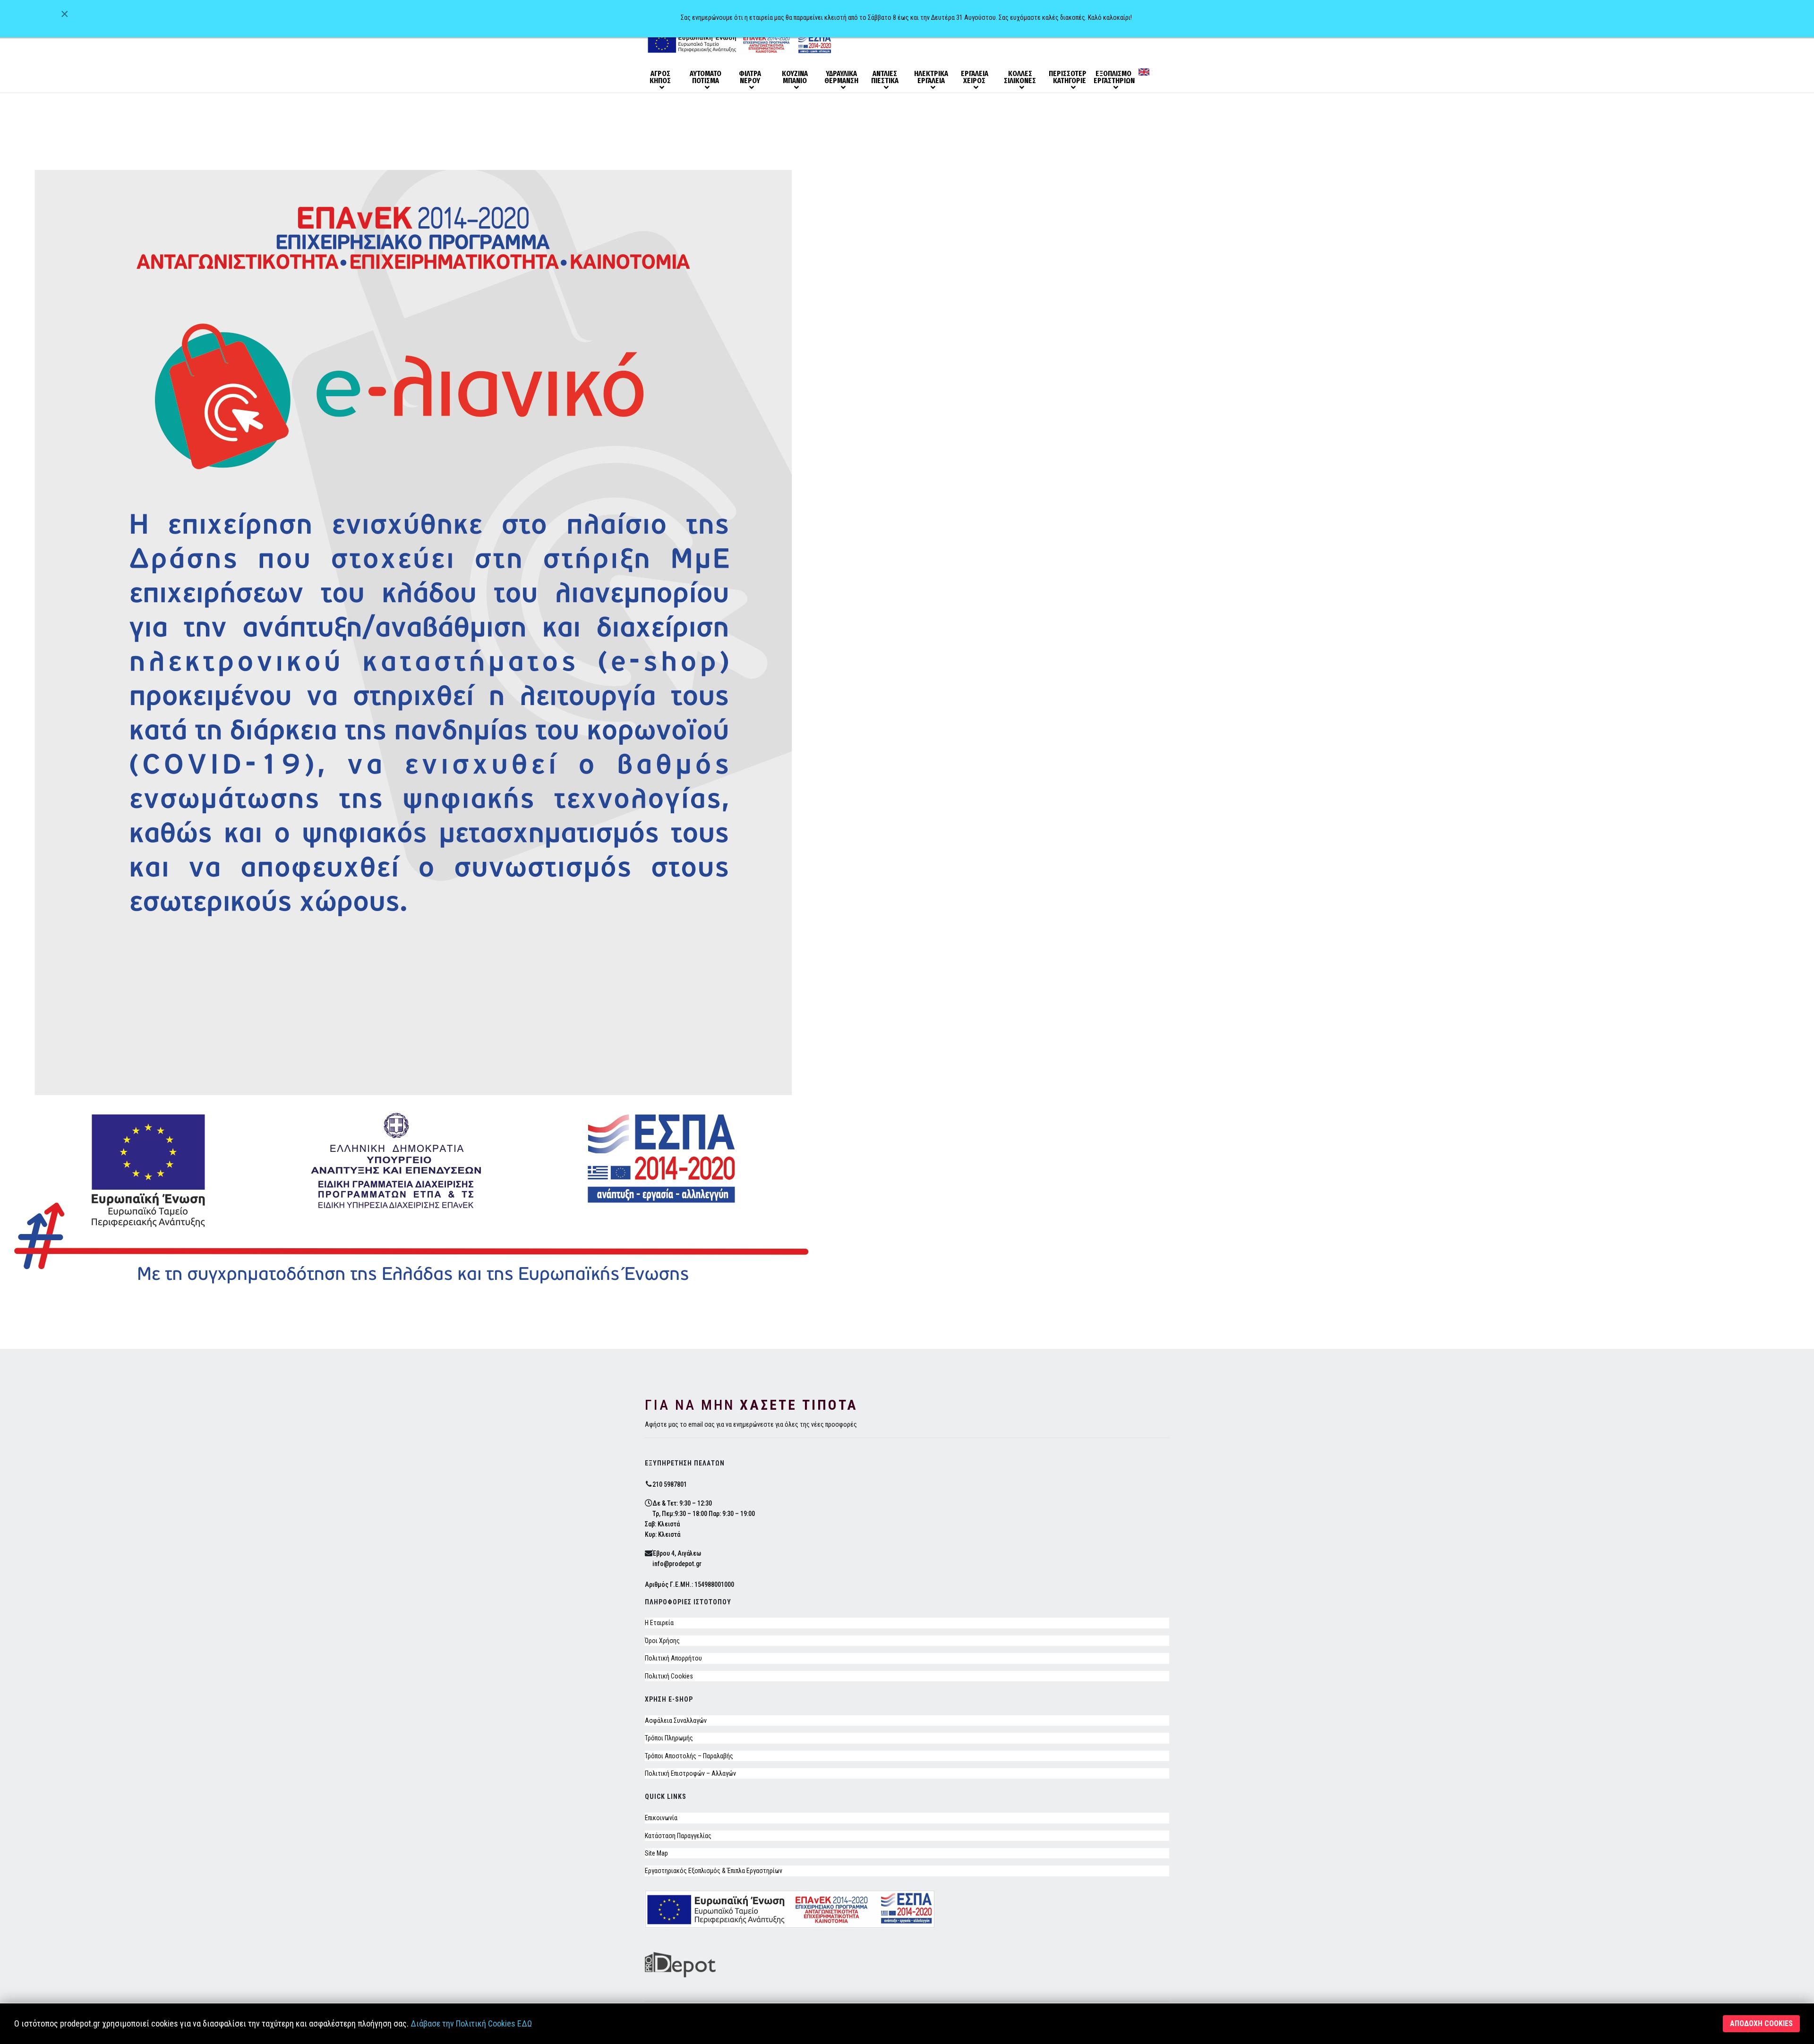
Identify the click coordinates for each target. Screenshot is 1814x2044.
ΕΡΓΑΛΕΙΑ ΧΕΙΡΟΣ (975, 77)
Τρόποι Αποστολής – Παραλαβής (689, 1756)
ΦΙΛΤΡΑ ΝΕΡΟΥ (750, 77)
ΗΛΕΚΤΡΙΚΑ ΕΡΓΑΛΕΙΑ (931, 77)
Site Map (656, 1853)
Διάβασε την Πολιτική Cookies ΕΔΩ (471, 2023)
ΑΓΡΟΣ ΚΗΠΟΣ (660, 77)
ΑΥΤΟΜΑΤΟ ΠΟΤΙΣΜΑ (706, 77)
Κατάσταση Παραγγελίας (678, 1836)
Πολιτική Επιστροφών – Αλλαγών (690, 1773)
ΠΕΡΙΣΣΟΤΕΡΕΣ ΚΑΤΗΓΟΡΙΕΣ (1068, 77)
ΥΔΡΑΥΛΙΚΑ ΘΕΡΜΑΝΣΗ (841, 77)
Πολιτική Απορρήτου (673, 1658)
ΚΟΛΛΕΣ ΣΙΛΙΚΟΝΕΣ (1020, 77)
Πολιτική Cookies (669, 1676)
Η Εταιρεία (659, 1623)
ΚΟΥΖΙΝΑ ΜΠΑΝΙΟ (795, 77)
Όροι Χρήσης (662, 1641)
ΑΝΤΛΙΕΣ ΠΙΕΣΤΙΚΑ (885, 77)
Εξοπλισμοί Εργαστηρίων (1112, 77)
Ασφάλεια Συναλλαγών (676, 1720)
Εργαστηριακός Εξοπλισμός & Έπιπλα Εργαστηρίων (714, 1871)
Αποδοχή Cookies (1761, 2023)
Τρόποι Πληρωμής (669, 1738)
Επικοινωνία (661, 1818)
